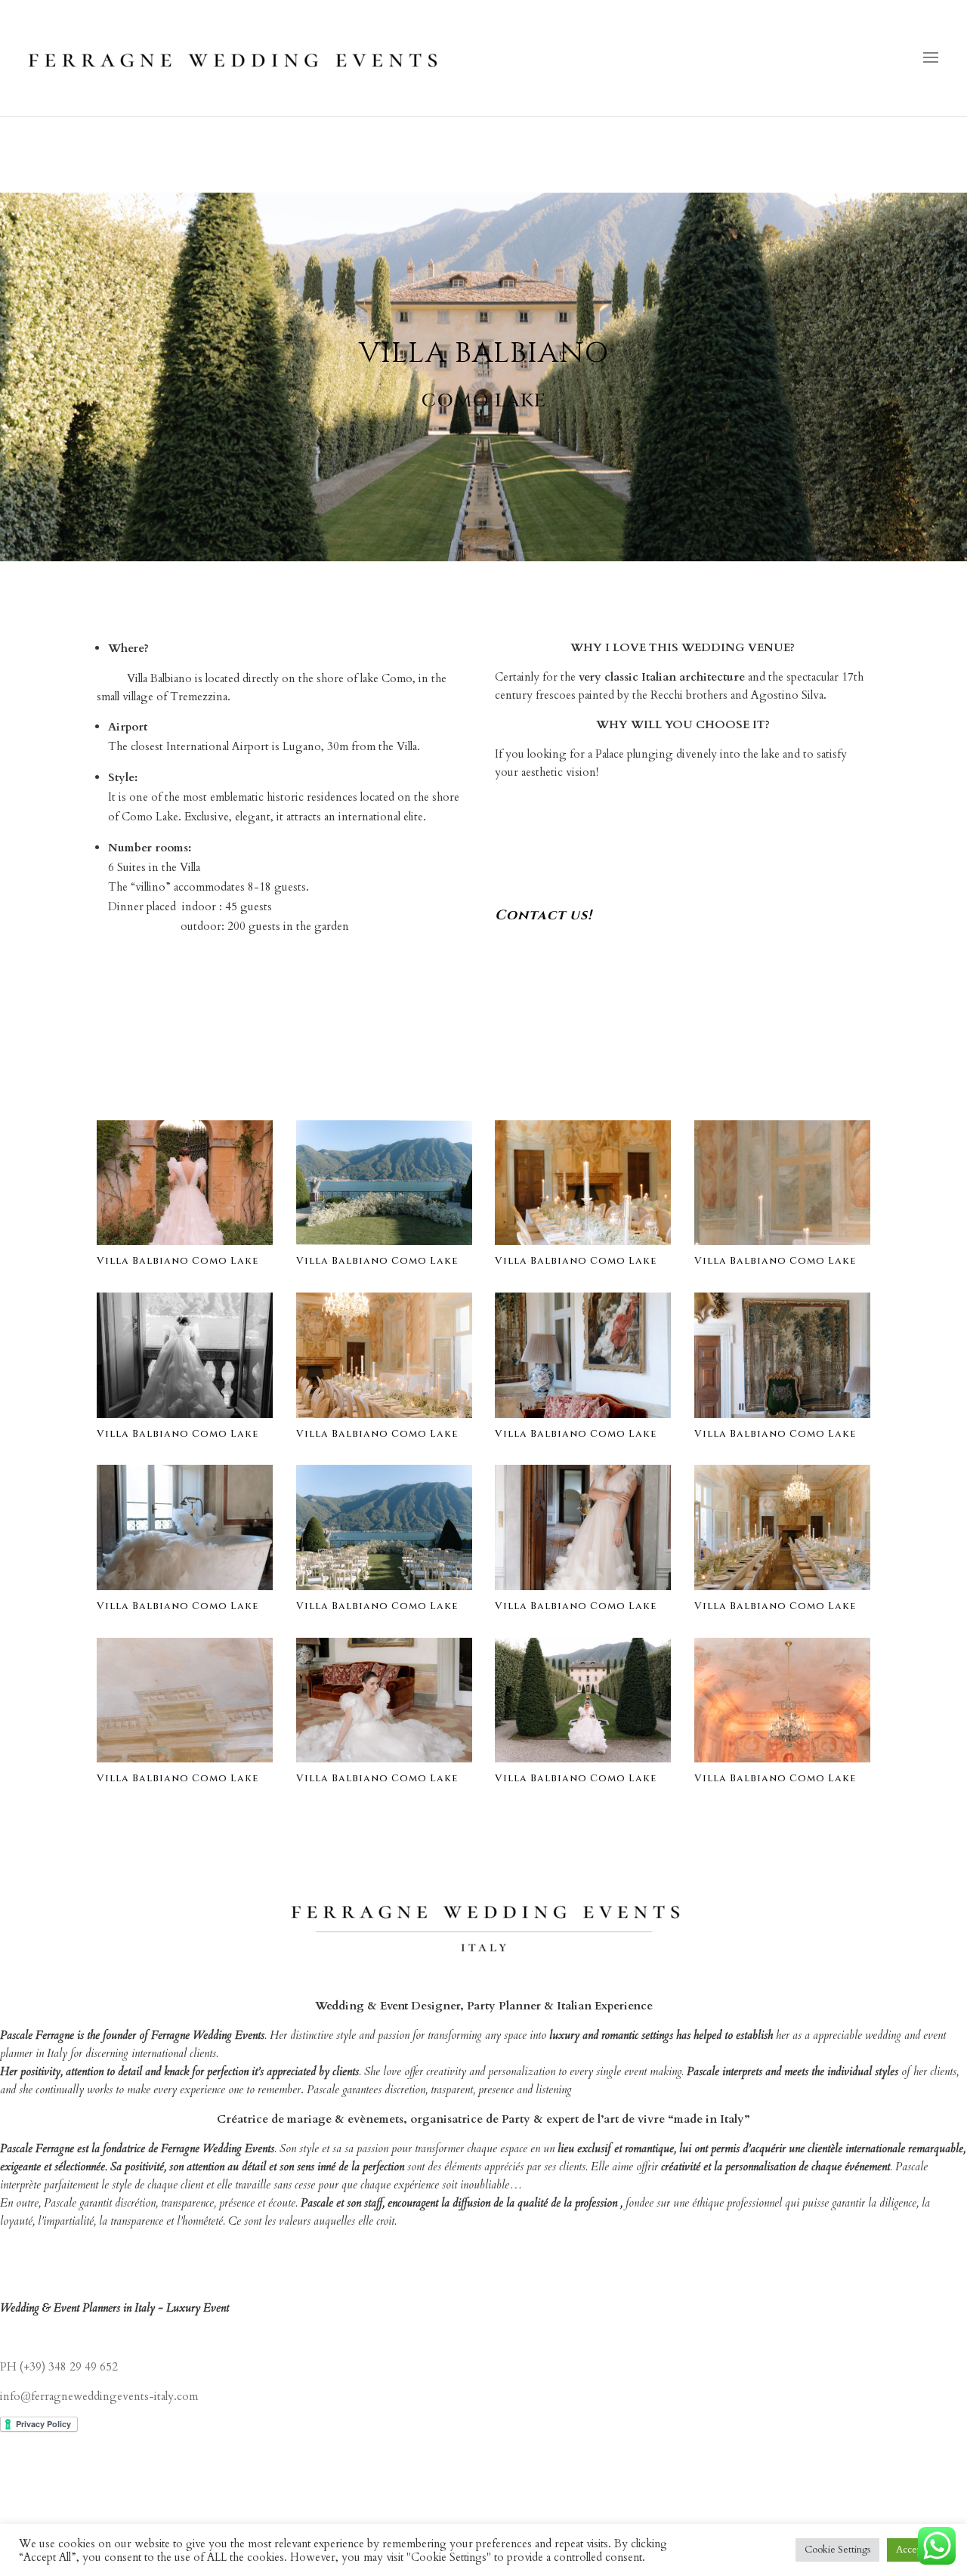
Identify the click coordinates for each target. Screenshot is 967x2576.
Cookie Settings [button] (837, 2550)
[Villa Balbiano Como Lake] (185, 1241)
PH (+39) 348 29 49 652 (59, 2367)
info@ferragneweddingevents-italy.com (99, 2396)
